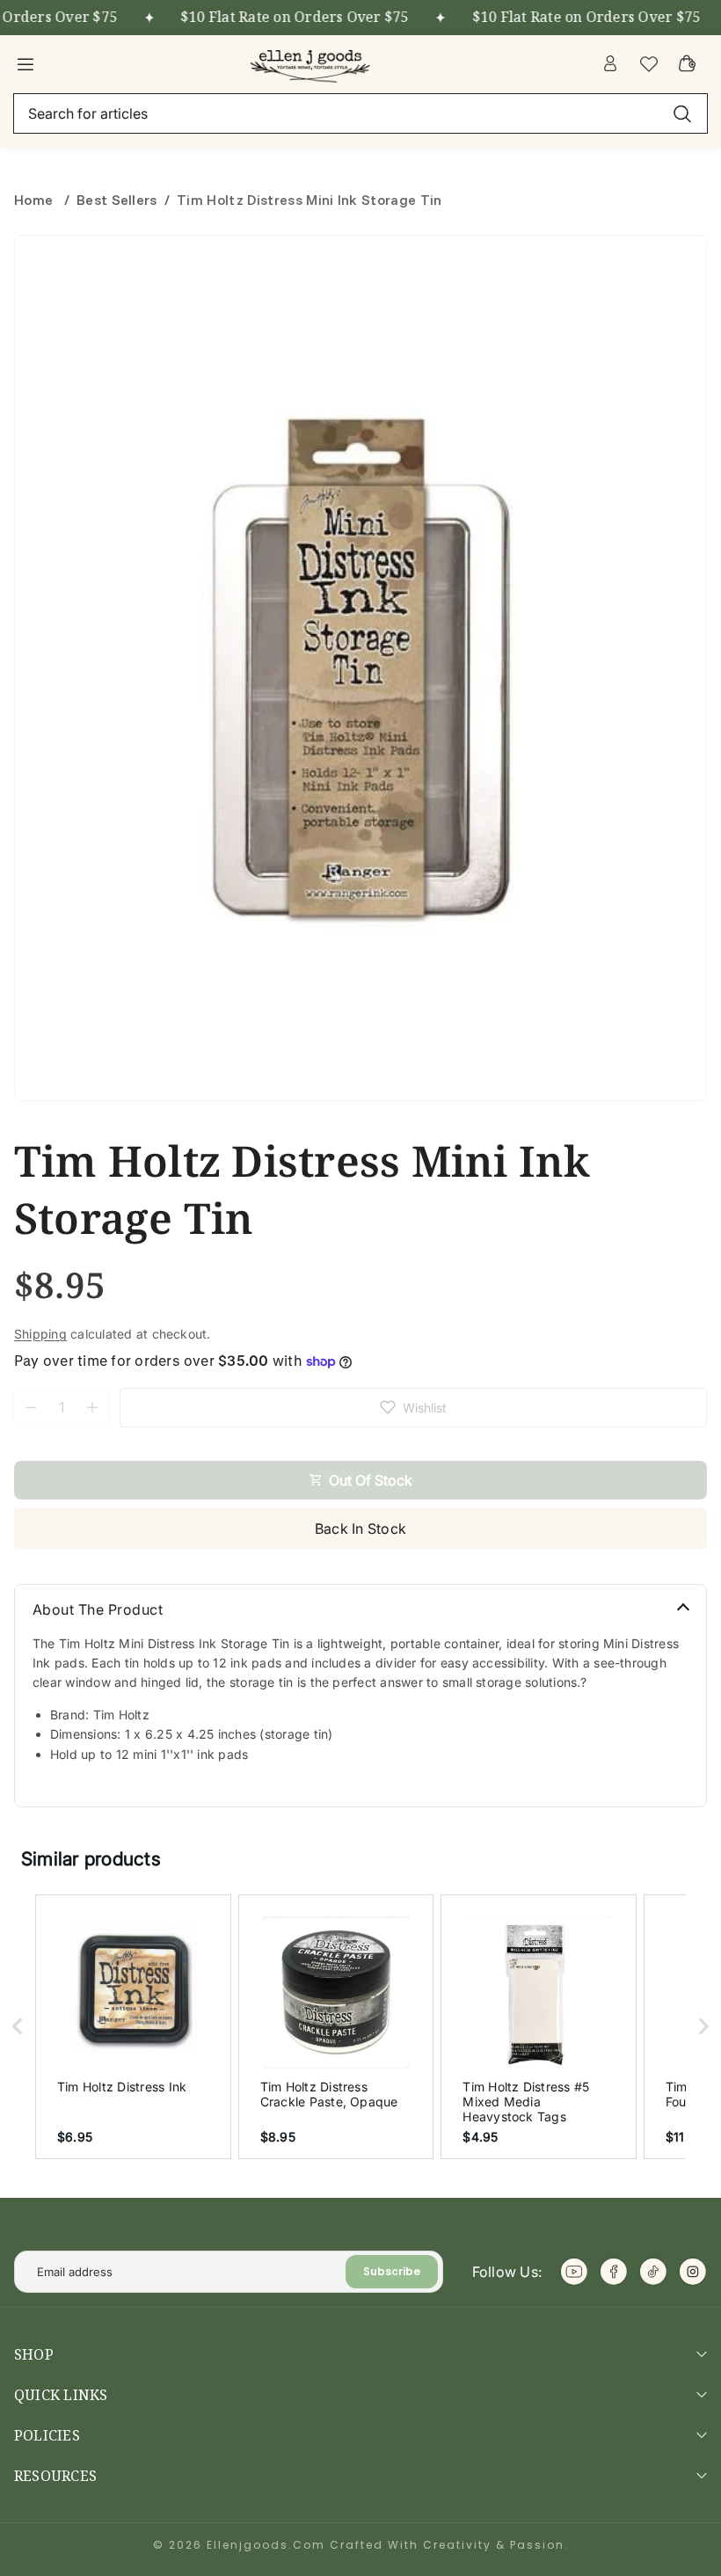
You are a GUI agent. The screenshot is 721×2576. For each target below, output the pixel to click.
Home (36, 200)
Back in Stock (360, 1529)
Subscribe (392, 2271)
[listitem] (133, 2027)
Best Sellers (117, 200)
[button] (18, 2027)
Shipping (40, 1334)
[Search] (682, 113)
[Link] (312, 63)
